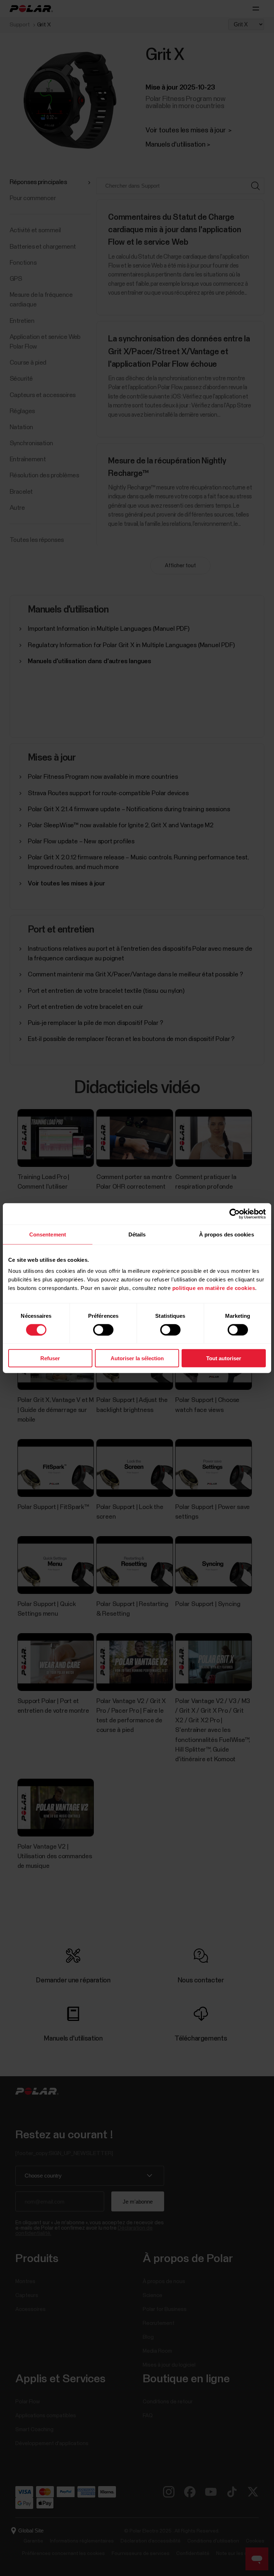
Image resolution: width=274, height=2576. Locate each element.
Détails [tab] (137, 1234)
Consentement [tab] (48, 1234)
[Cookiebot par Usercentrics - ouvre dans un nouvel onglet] (235, 1214)
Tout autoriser (224, 1358)
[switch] (103, 1330)
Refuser (50, 1358)
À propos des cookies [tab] (227, 1234)
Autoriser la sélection (137, 1358)
